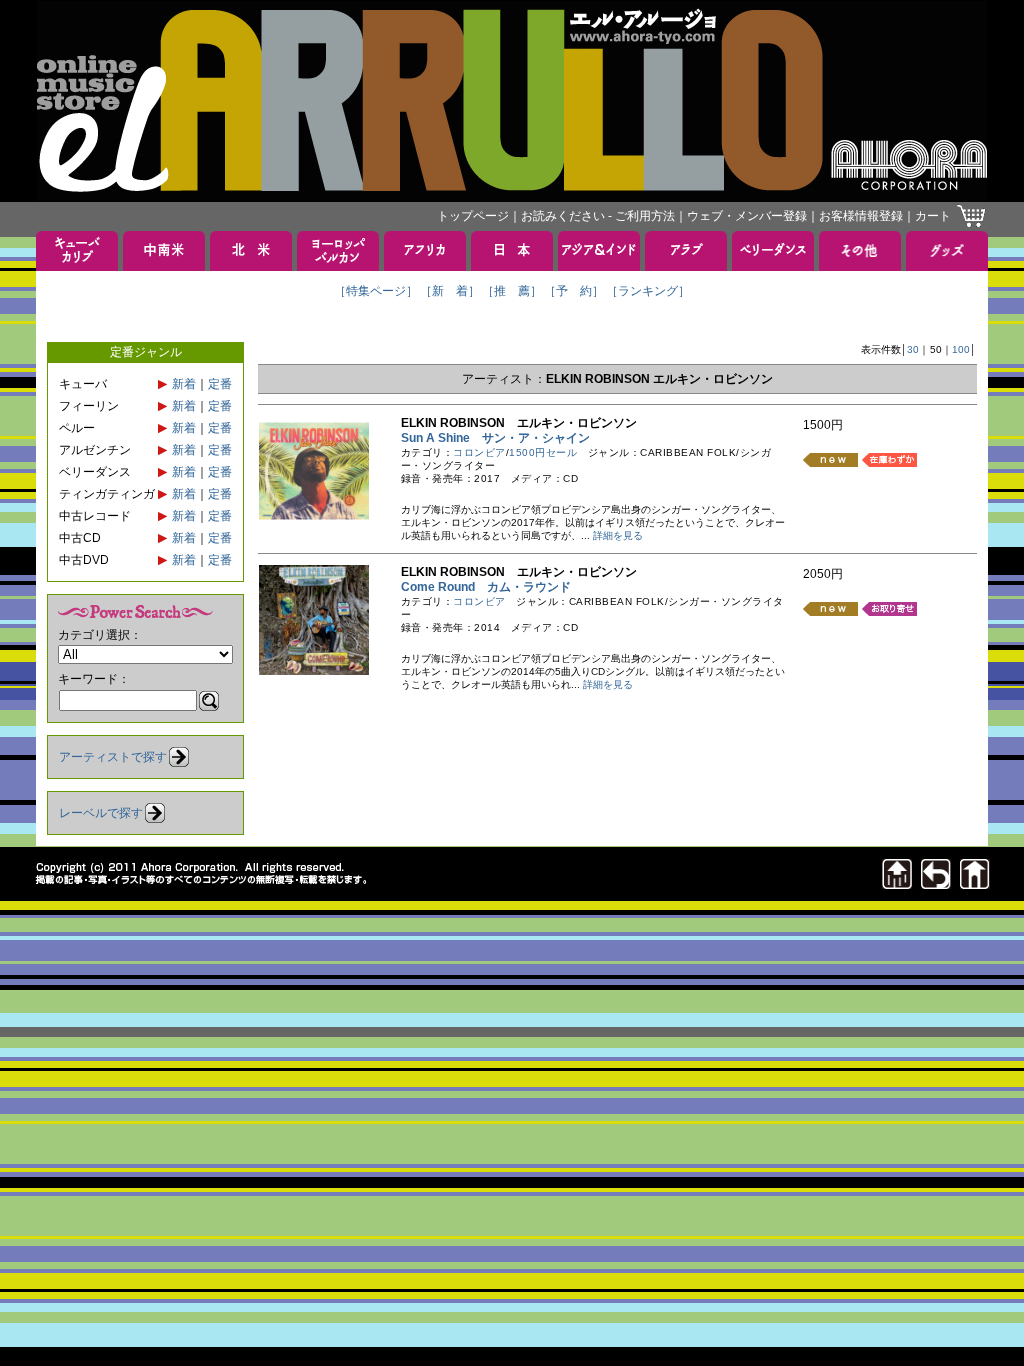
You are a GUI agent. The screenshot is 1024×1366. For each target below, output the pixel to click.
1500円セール (543, 452)
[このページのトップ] (897, 883)
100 (961, 349)
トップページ (473, 216)
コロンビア (479, 452)
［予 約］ (574, 291)
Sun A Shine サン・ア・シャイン (495, 438)
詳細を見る (618, 535)
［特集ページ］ (376, 291)
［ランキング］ (648, 291)
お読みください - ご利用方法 (598, 216)
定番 (220, 384)
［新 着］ (450, 291)
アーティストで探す (113, 757)
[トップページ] (975, 883)
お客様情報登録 (861, 216)
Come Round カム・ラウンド (486, 587)
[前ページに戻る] (936, 883)
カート (933, 216)
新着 (184, 384)
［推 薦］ (512, 291)
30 (913, 349)
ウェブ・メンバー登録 (747, 216)
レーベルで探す (101, 813)
